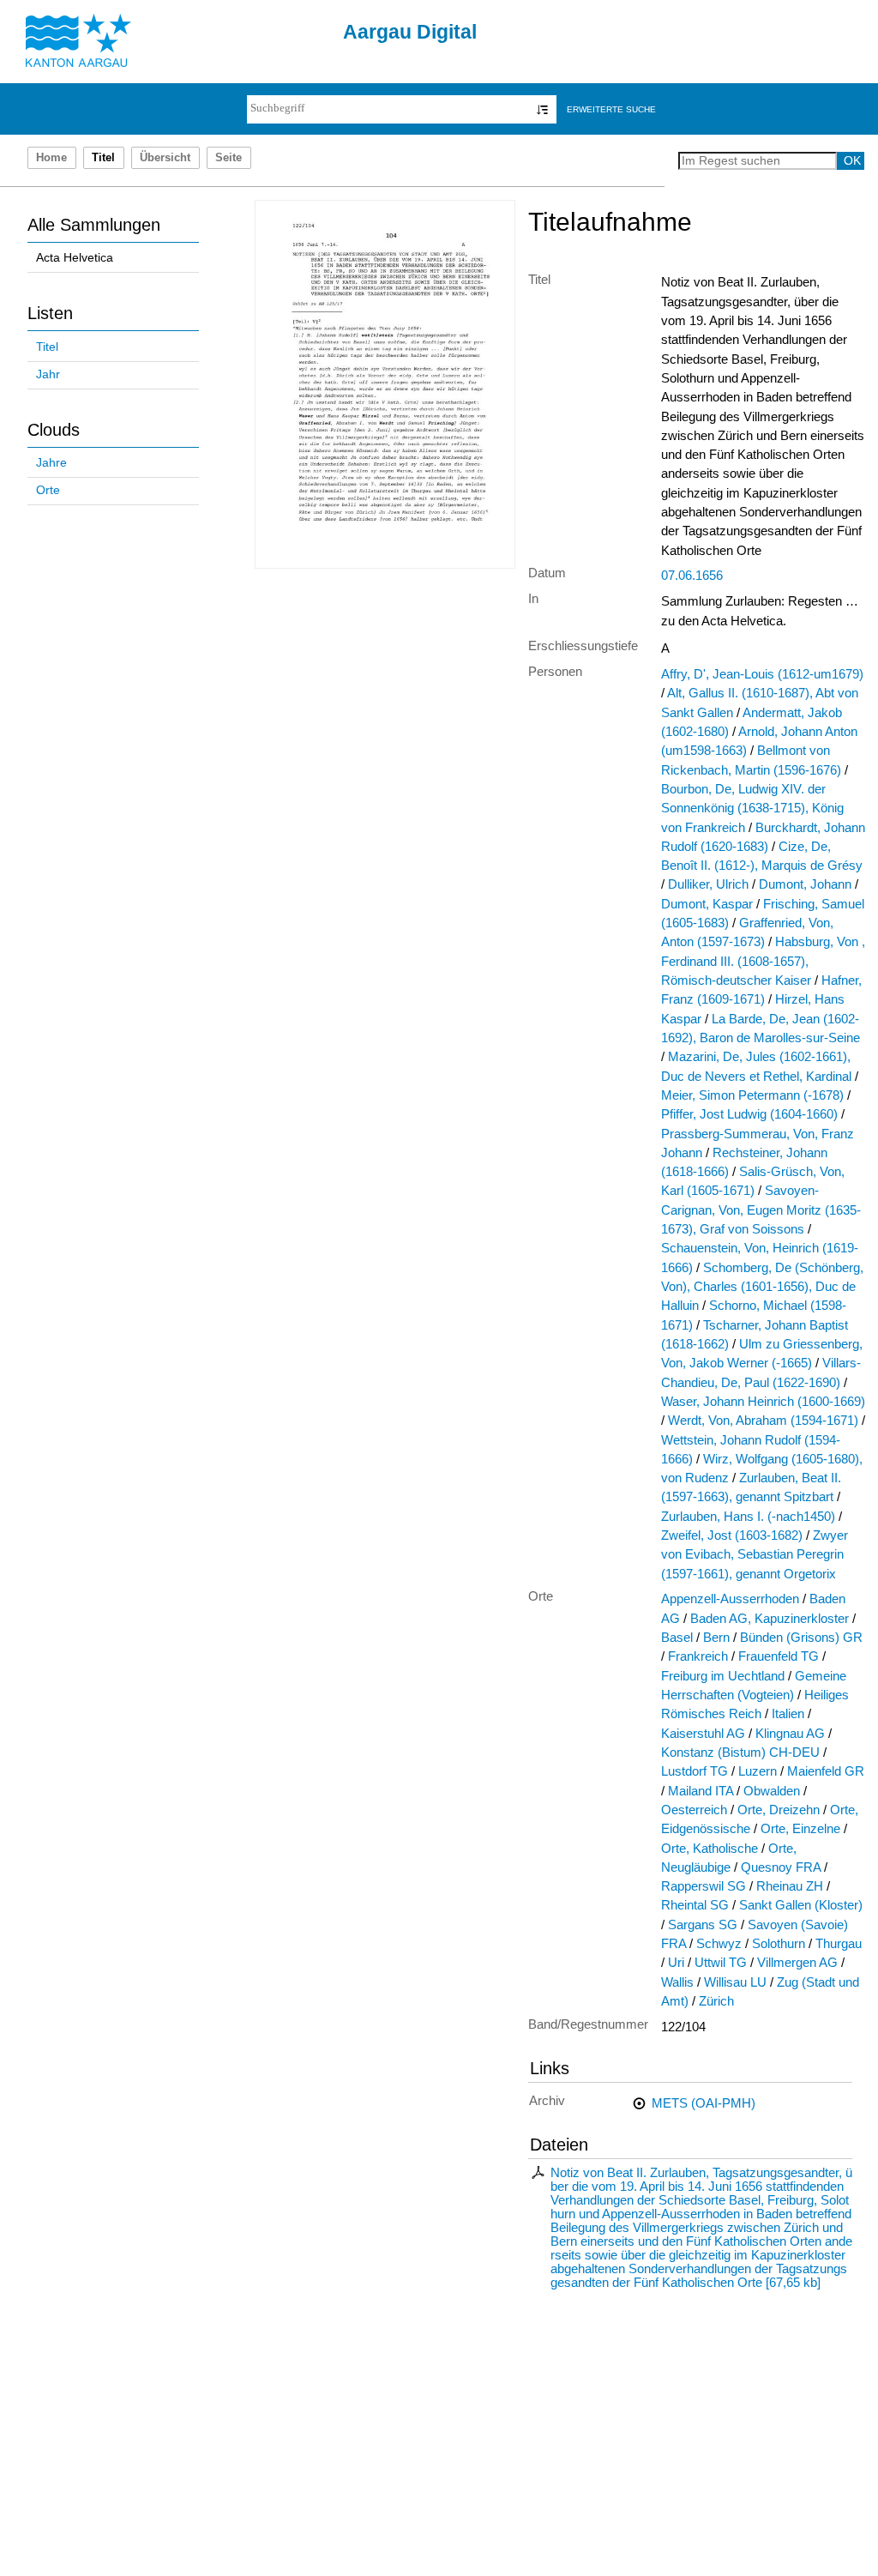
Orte (48, 490)
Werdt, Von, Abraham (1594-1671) (763, 1421)
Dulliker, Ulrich (708, 884)
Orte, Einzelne (800, 1829)
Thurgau (839, 1944)
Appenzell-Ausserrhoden (730, 1599)
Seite (229, 158)
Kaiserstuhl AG (703, 1734)
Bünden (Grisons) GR (801, 1638)
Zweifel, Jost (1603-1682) (732, 1535)
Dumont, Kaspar (707, 904)
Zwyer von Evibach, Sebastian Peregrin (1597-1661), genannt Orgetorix (755, 1555)
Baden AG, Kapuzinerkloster (770, 1619)
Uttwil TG (721, 1963)
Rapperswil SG (704, 1886)
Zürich (716, 2001)
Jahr (48, 374)
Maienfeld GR (826, 1771)
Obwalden (772, 1791)
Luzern (758, 1771)
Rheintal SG (695, 1905)
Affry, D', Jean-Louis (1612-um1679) (762, 674)
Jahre (51, 463)
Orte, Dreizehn (779, 1810)
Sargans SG (703, 1925)
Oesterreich (694, 1810)
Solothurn (779, 1944)
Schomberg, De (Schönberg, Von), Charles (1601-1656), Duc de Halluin (762, 1287)
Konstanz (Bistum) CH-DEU (740, 1753)
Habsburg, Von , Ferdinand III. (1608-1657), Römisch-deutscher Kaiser (763, 961)
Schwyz (719, 1944)
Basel (677, 1638)
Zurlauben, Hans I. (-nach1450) (748, 1517)
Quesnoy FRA (781, 1867)
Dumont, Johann (805, 884)
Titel (47, 347)
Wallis (677, 1982)
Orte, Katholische (710, 1849)
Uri (676, 1963)
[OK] (542, 109)
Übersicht (165, 158)
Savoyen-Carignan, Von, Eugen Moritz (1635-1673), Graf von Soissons (761, 1210)
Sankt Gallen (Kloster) (801, 1905)
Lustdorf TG (695, 1771)
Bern (716, 1638)
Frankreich (698, 1656)
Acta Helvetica (75, 258)
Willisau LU (735, 1982)
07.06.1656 (692, 576)
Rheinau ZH (790, 1886)
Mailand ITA (701, 1791)
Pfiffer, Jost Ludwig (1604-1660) (749, 1114)
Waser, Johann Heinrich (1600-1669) (763, 1402)
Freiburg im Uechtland (723, 1676)
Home (51, 158)
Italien (788, 1714)
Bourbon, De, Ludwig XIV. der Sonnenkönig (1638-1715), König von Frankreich (752, 808)
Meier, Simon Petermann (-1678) (752, 1095)
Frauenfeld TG (779, 1656)
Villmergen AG (797, 1963)
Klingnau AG (790, 1734)
